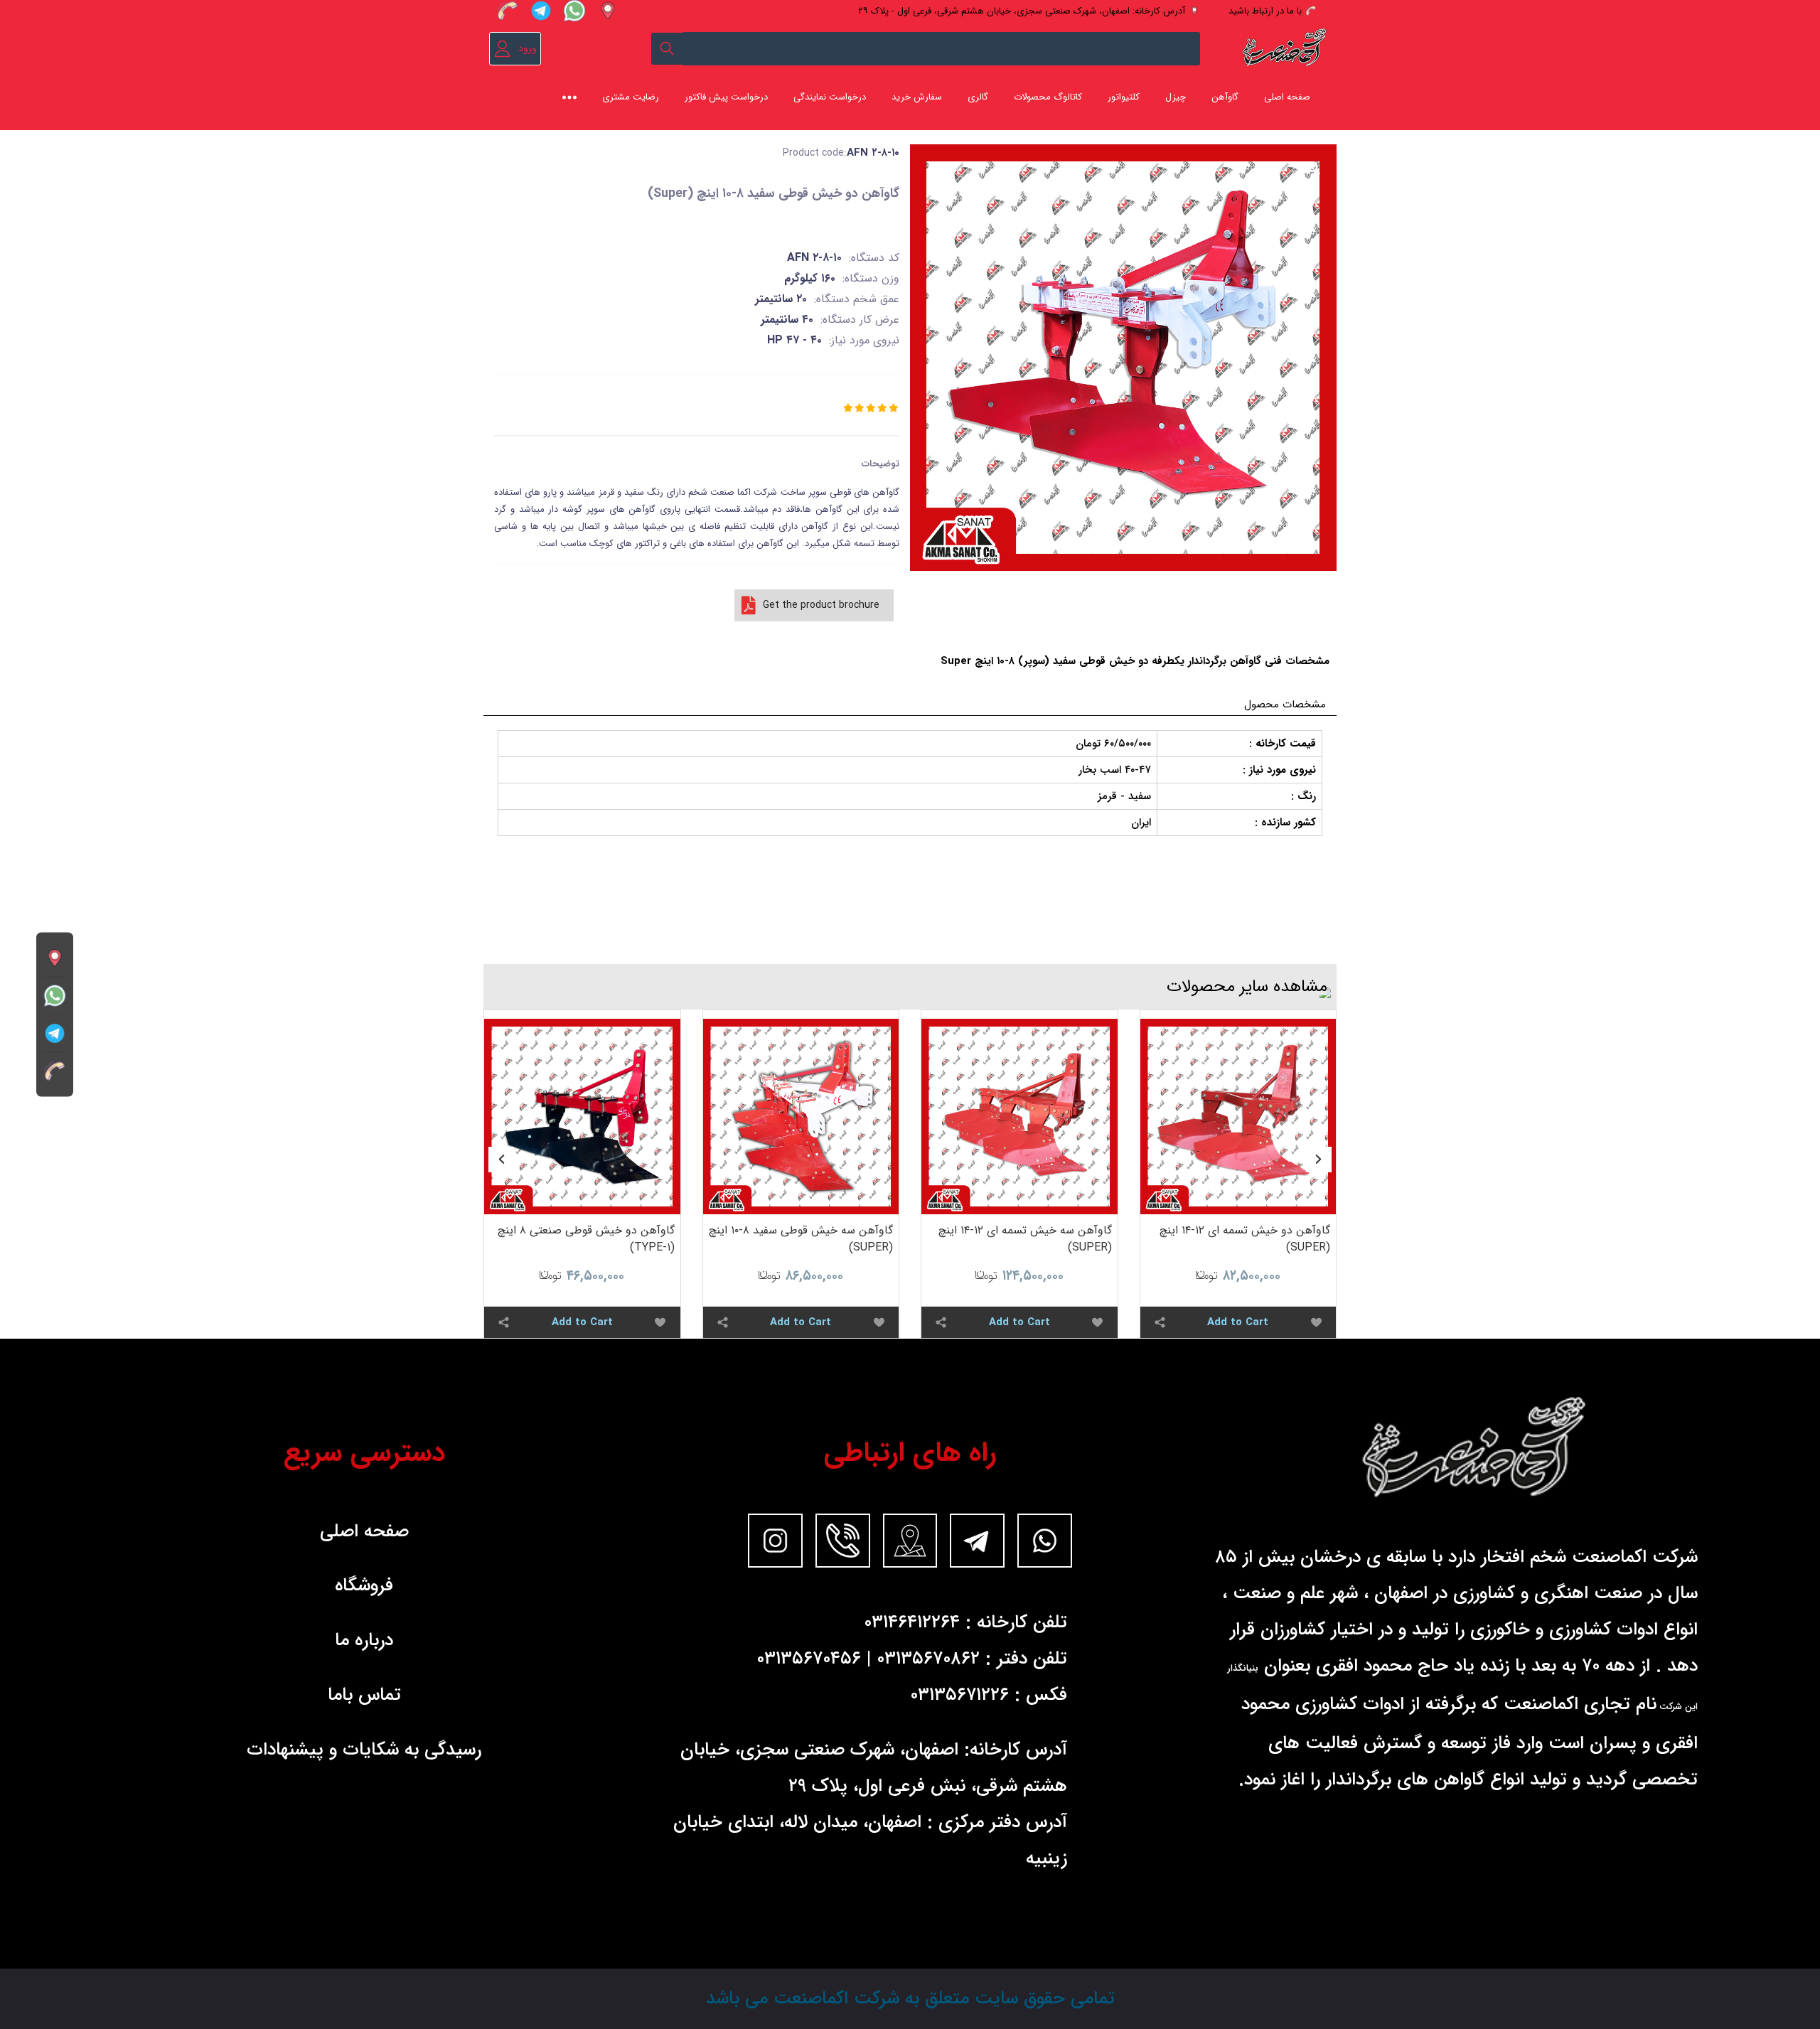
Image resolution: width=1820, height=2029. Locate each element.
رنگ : (1304, 796)
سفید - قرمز (1124, 796)
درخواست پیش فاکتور (726, 97)
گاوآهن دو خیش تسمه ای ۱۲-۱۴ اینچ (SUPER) (1245, 1239)
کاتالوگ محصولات (1048, 97)
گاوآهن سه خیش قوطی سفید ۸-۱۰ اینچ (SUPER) (801, 1239)
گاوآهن (1225, 97)
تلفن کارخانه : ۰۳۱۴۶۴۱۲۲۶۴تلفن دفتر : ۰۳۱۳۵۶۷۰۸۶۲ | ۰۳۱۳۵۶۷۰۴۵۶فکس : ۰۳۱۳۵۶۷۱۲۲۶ (912, 1659)
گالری (978, 97)
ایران (1141, 823)
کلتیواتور (1124, 97)
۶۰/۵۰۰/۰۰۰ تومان (1113, 744)
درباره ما (364, 1640)
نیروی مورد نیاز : (1279, 770)
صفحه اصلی (1287, 97)
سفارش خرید (917, 97)
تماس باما (364, 1695)
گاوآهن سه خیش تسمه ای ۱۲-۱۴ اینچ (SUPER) (1025, 1239)
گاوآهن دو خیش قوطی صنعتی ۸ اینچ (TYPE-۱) (586, 1239)
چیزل (1176, 97)
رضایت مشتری (631, 97)
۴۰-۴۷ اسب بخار (1115, 770)
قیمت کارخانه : (1283, 744)
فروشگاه (364, 1585)
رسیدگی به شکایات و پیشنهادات (364, 1750)
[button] (1319, 1160)
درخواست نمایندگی (830, 97)
